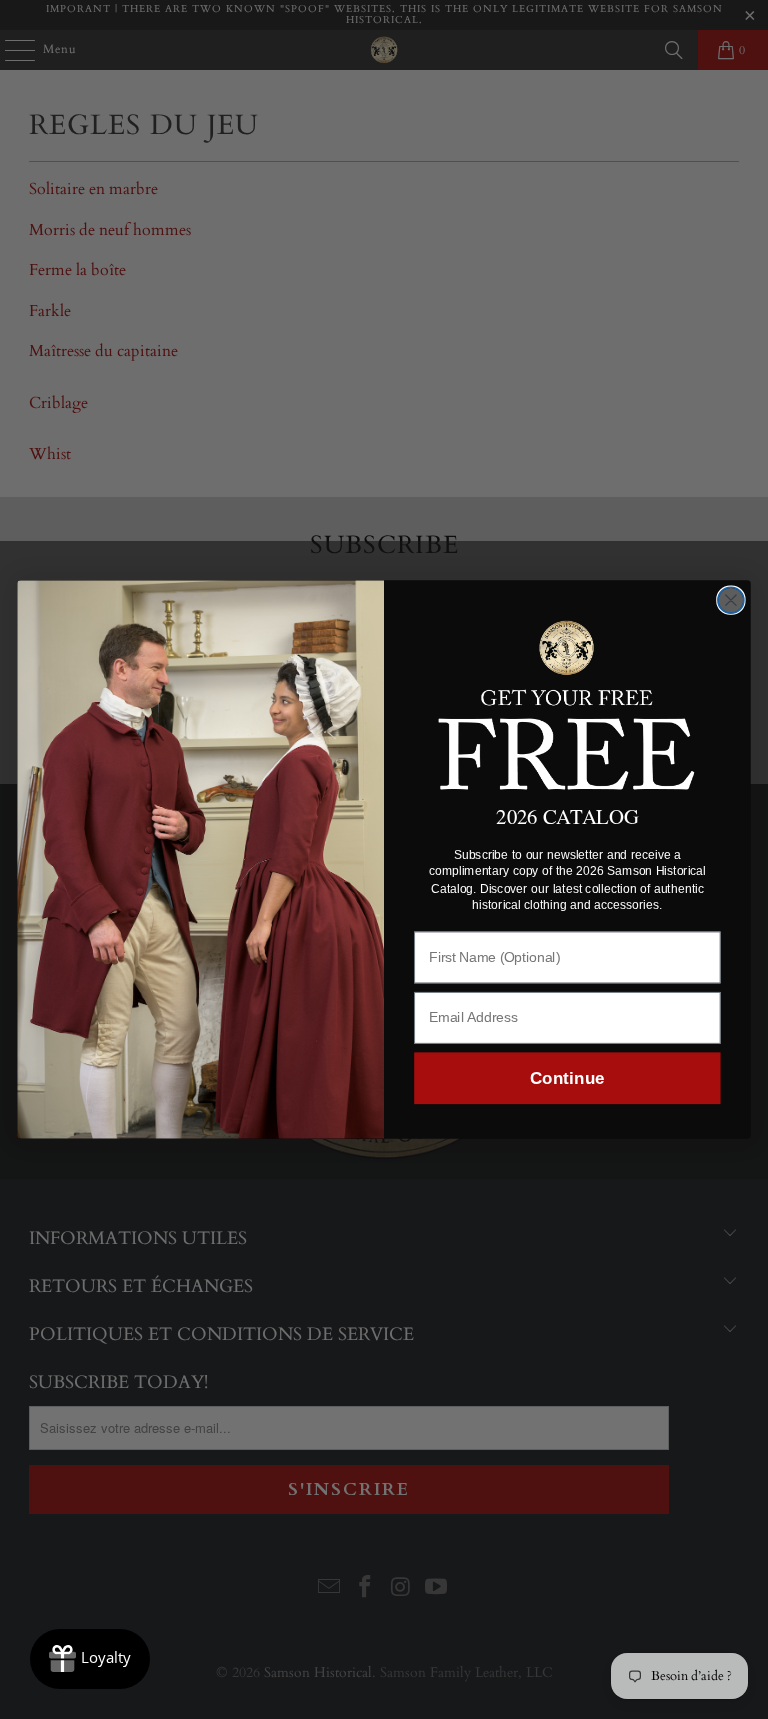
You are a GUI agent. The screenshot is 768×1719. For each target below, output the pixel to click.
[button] (567, 702)
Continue (567, 1078)
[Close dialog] (731, 600)
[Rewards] (90, 1659)
